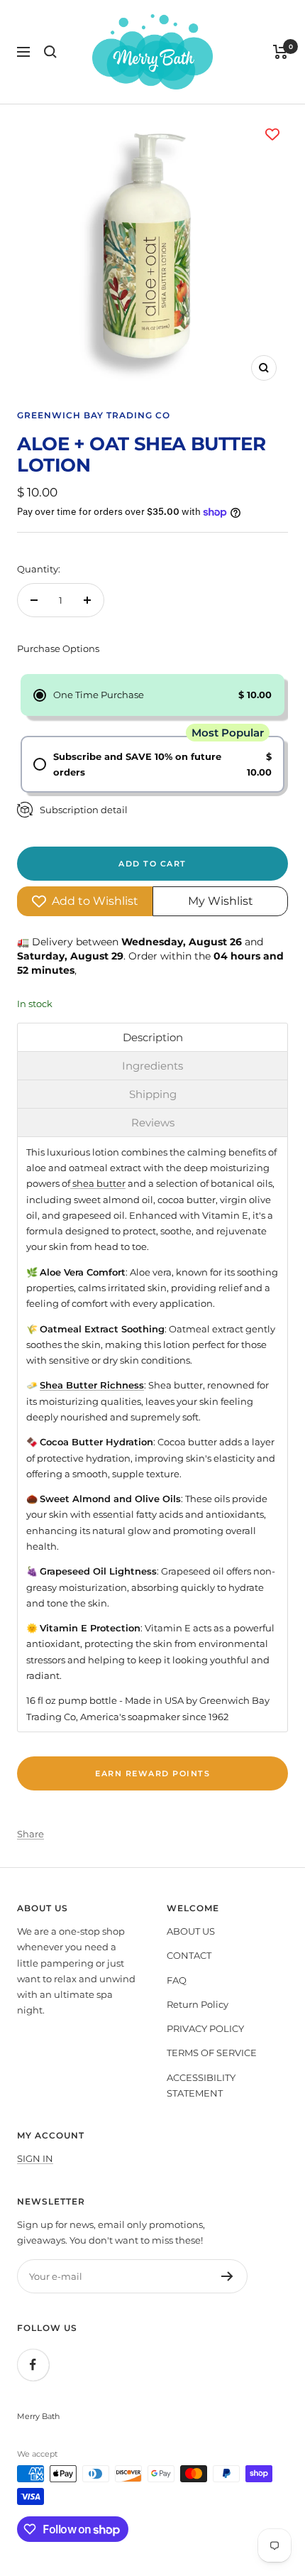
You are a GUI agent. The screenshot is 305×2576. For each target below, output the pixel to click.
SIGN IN (35, 2158)
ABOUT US (191, 1931)
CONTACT (189, 1955)
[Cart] (281, 52)
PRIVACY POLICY (205, 2028)
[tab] (152, 1037)
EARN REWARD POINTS (152, 1773)
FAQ (177, 1980)
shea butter (98, 1183)
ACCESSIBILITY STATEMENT (201, 2085)
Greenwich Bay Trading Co (94, 415)
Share (30, 1834)
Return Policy (198, 2004)
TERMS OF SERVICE (212, 2053)
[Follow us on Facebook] (33, 2365)
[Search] (50, 52)
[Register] (227, 2276)
